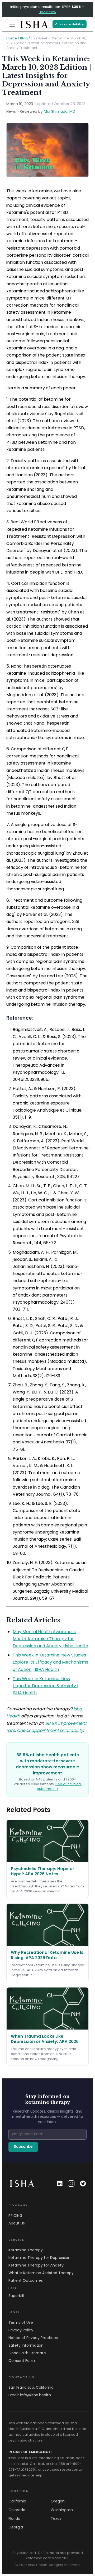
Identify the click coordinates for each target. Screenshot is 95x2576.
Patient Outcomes (26, 2280)
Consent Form (22, 2361)
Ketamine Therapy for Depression (39, 2258)
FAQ (12, 2288)
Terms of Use (21, 2322)
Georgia (16, 2527)
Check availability (70, 24)
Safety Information (26, 2345)
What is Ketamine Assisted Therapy (41, 2273)
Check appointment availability (50, 1730)
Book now (47, 12)
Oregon (58, 2501)
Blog (24, 38)
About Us (17, 2223)
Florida (14, 2518)
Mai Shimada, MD (60, 111)
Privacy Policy (21, 2330)
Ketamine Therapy (26, 2250)
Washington (62, 2510)
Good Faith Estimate (27, 2353)
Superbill (16, 2296)
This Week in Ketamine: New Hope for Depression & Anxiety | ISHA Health (46, 1686)
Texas (56, 2518)
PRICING (15, 2216)
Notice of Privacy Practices (33, 2338)
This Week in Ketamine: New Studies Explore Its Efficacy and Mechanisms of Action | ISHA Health (50, 1662)
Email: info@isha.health (30, 2395)
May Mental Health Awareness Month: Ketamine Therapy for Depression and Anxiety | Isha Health (50, 1639)
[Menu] (12, 24)
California (17, 2501)
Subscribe (23, 2147)
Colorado (17, 2510)
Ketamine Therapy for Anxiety (36, 2265)
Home (12, 38)
